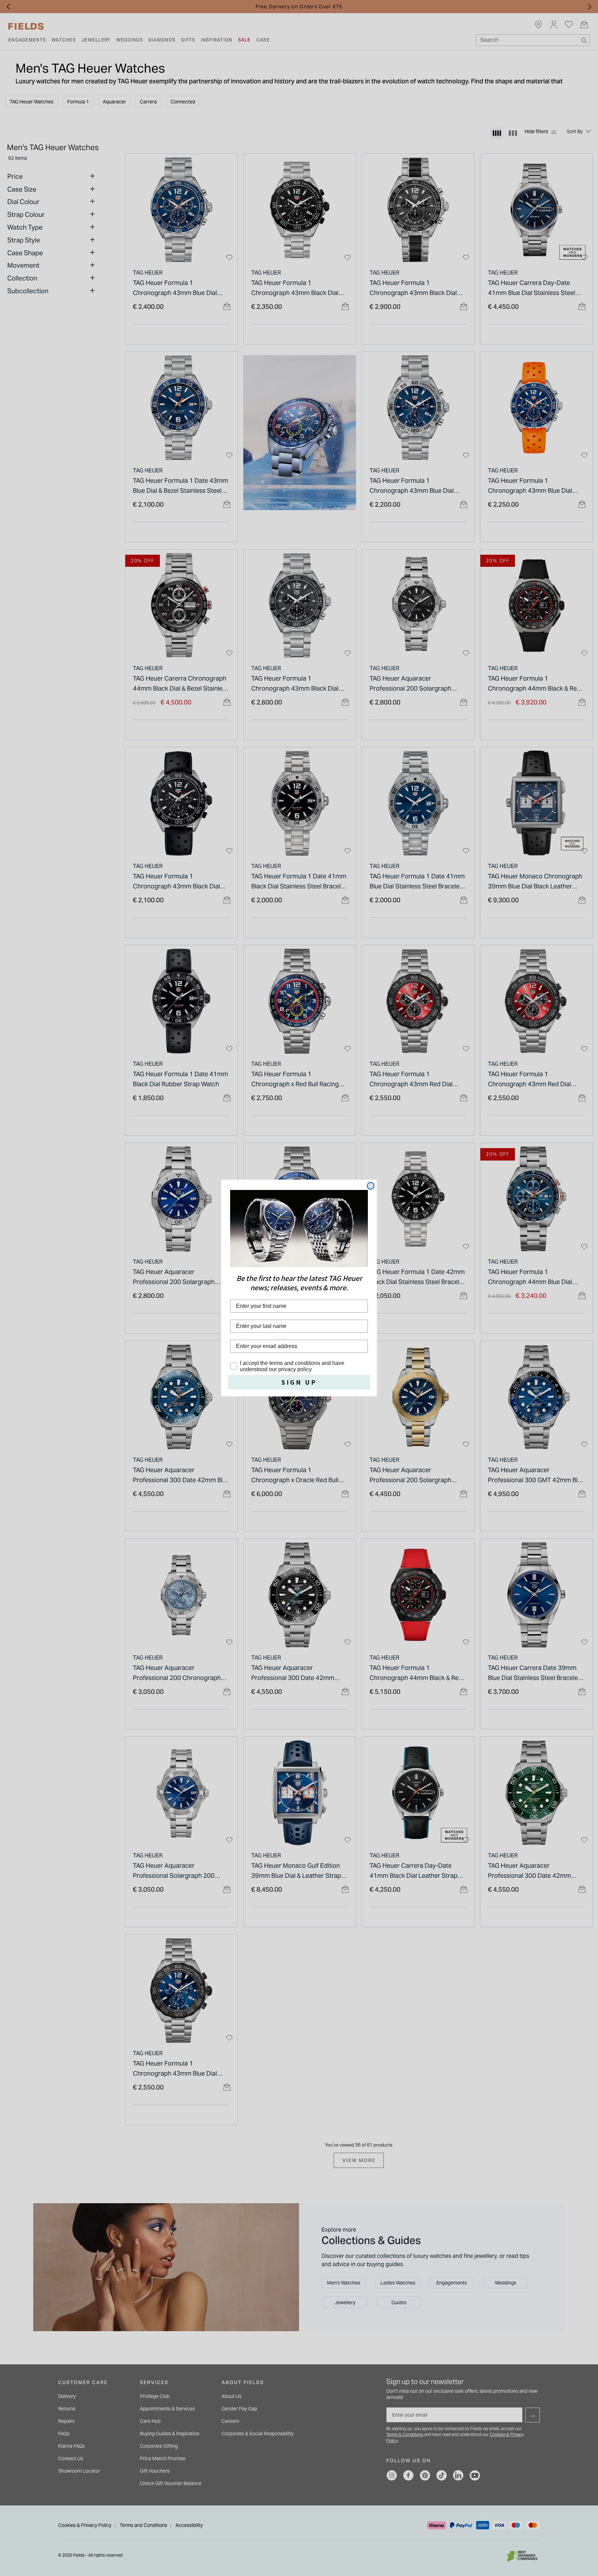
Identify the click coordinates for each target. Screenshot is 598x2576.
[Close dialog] (371, 1186)
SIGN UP (299, 1382)
